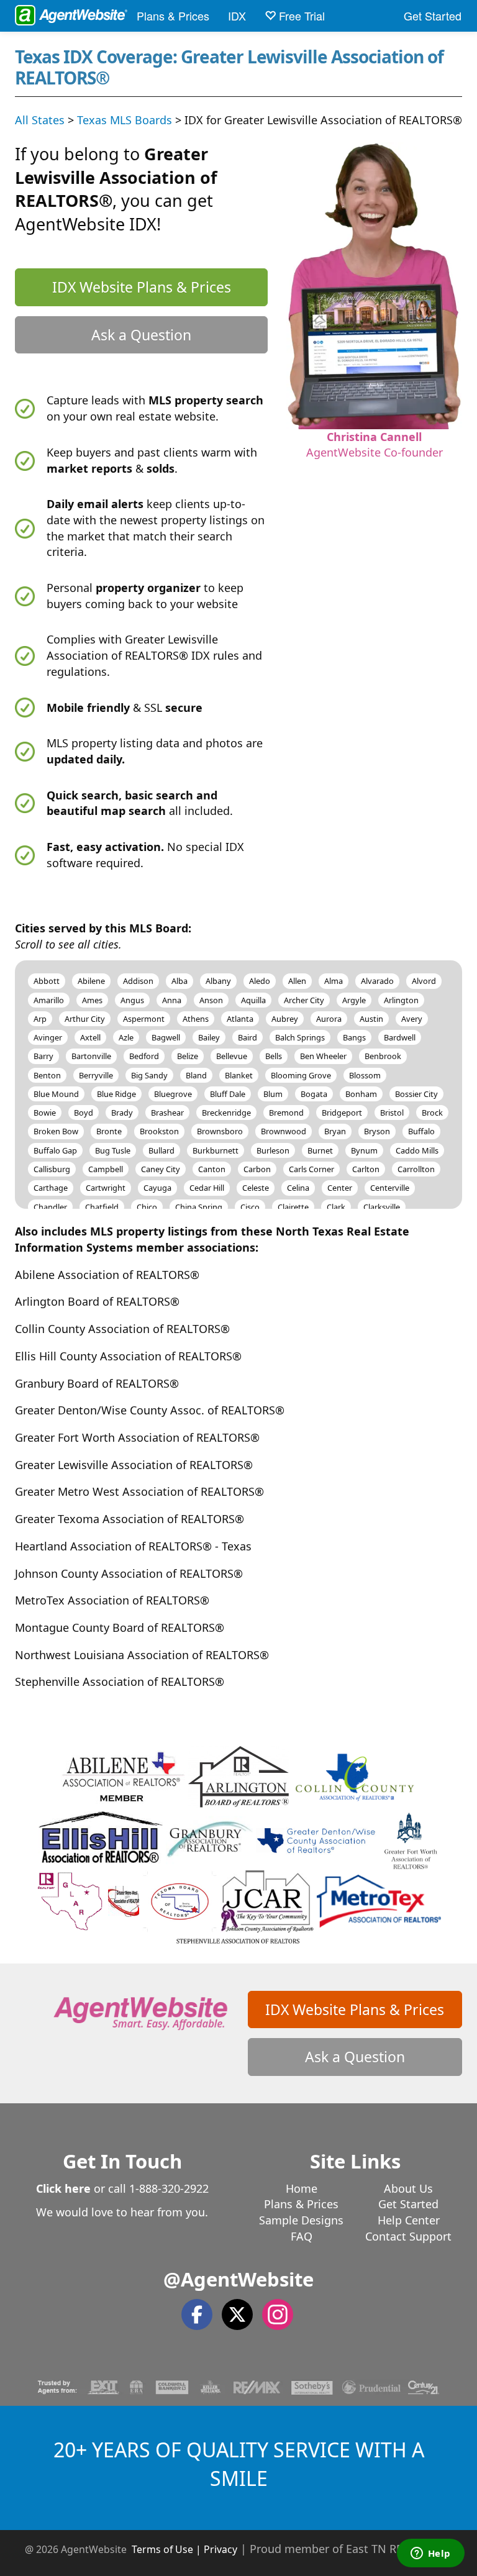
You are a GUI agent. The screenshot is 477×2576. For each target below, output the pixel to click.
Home (302, 2188)
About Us (408, 2188)
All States (40, 120)
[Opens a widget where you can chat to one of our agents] (430, 2554)
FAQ (302, 2236)
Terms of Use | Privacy (184, 2549)
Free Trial (300, 16)
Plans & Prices (173, 16)
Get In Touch (122, 2161)
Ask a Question (141, 335)
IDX (237, 16)
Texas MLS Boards (125, 120)
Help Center (409, 2220)
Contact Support (408, 2236)
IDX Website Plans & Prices (142, 287)
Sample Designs (301, 2220)
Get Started (433, 16)
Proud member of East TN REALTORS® (351, 2549)
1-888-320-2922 (169, 2188)
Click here (63, 2188)
